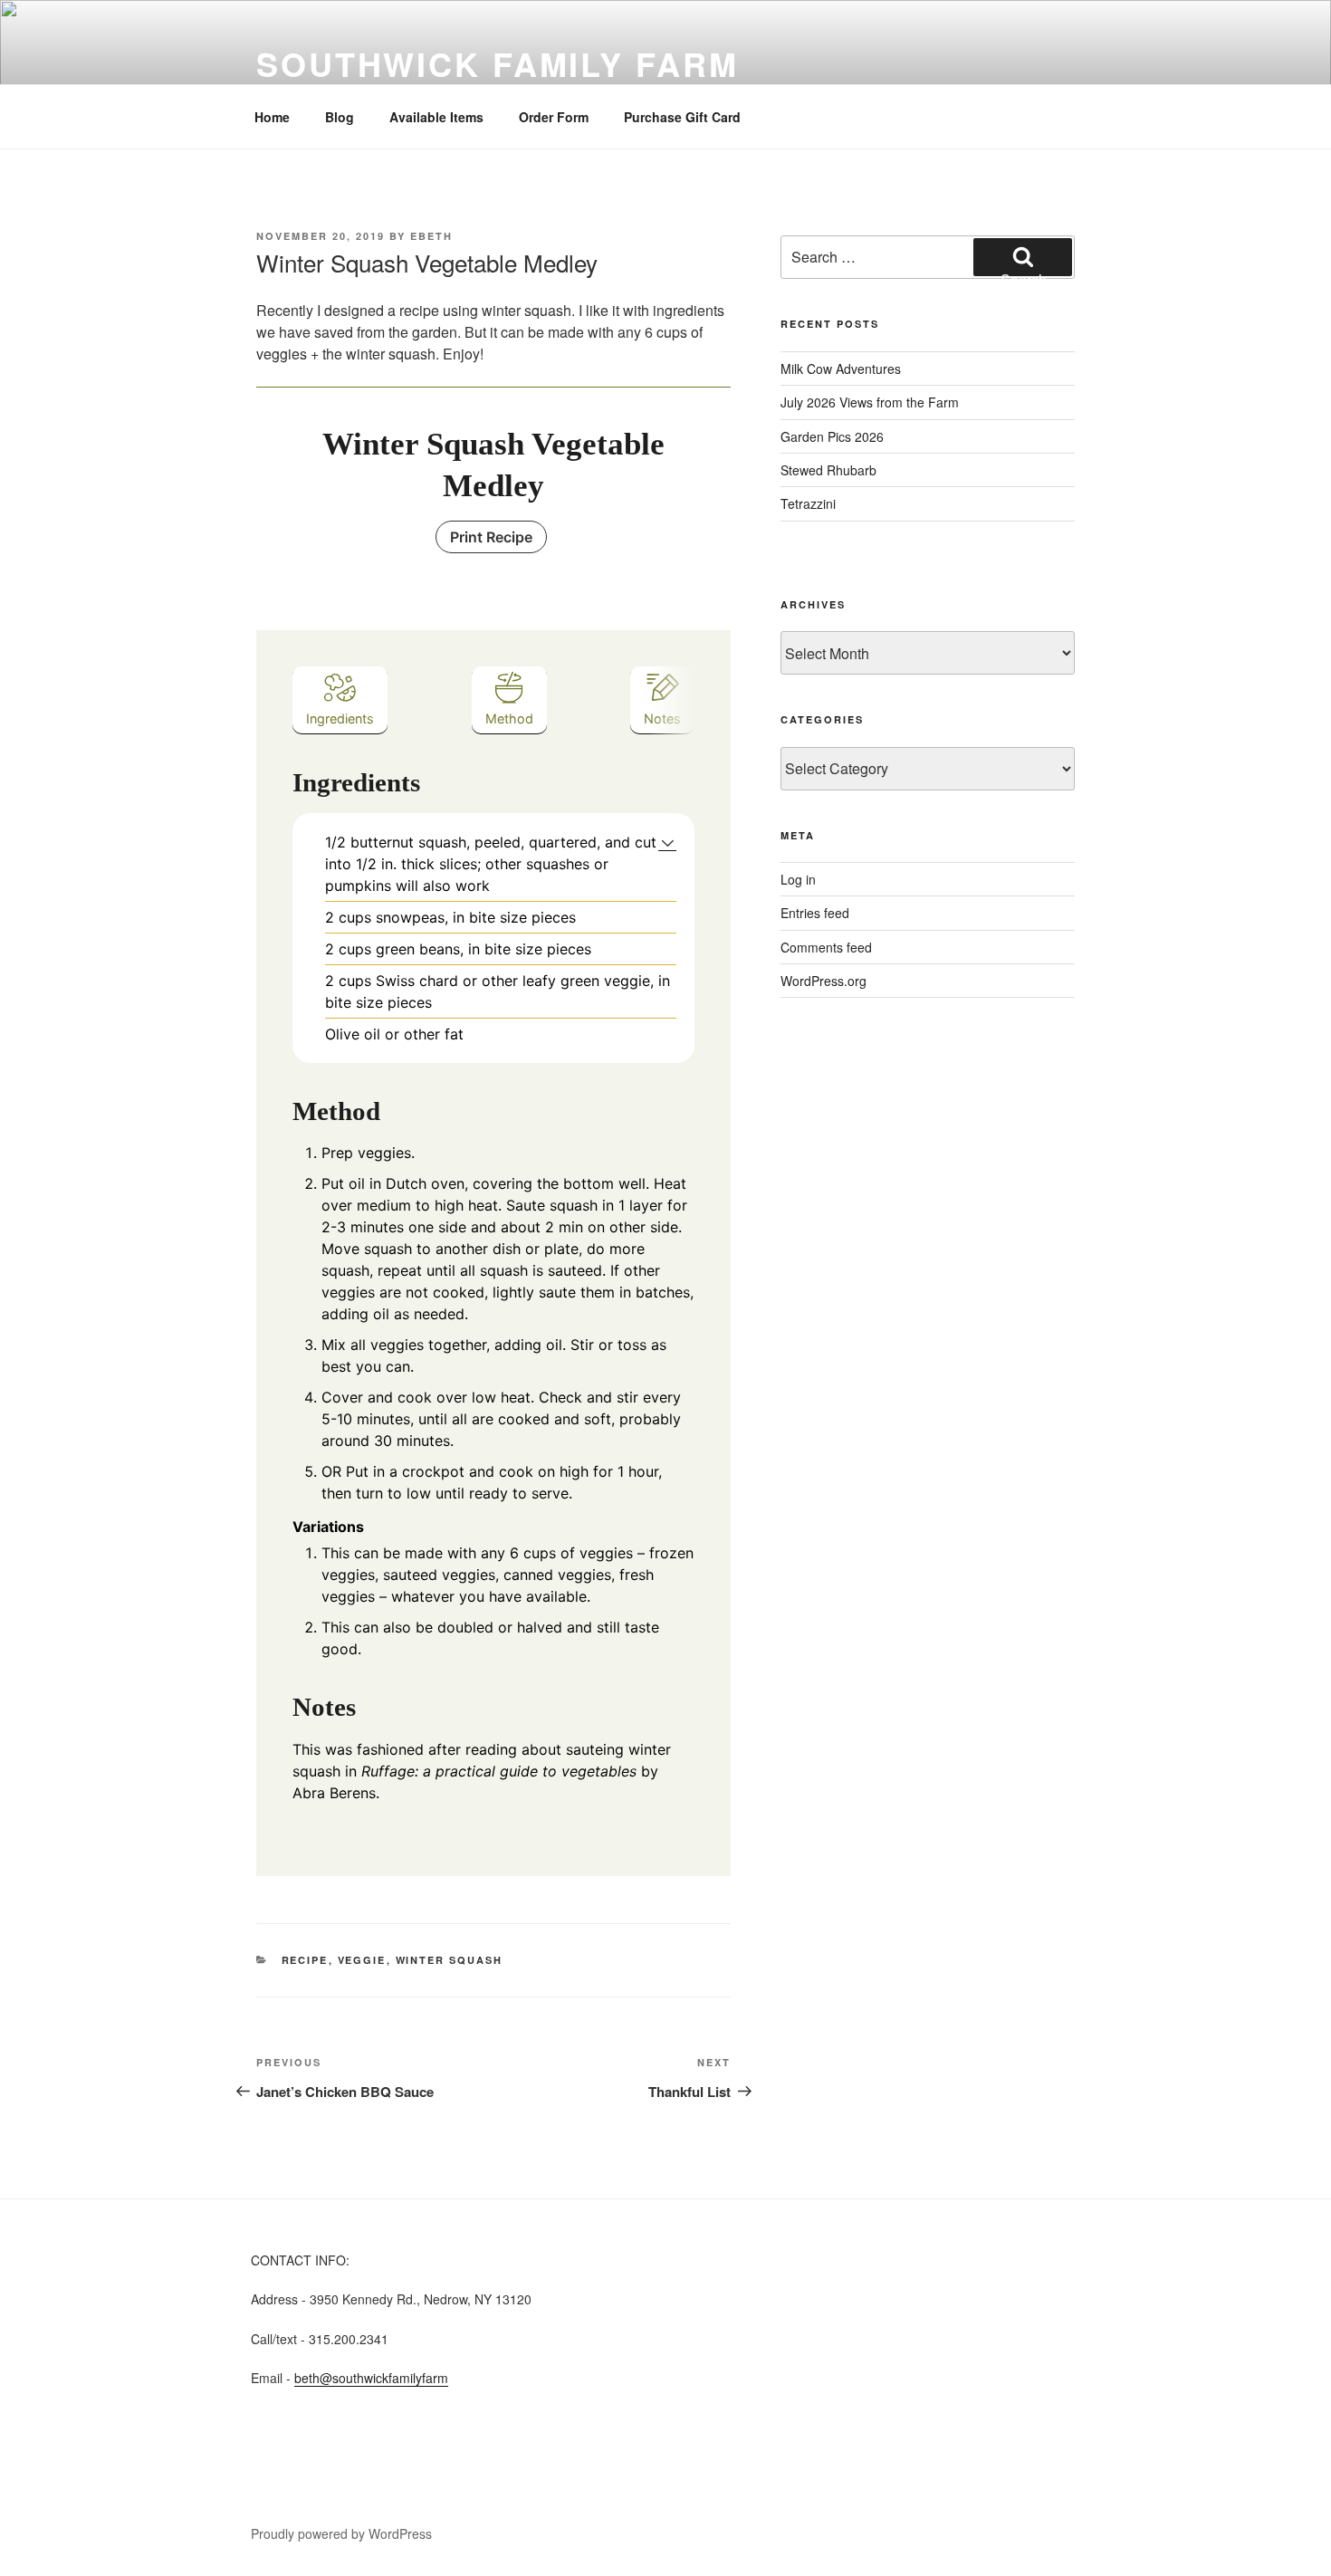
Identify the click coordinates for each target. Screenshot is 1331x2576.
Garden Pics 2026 (832, 436)
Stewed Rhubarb (828, 470)
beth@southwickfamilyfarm (371, 2378)
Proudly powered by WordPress (341, 2533)
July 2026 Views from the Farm (870, 402)
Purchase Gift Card (682, 117)
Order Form (554, 117)
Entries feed (815, 913)
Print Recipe (491, 537)
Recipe (305, 1960)
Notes (662, 718)
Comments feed (826, 947)
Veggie (362, 1960)
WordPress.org (823, 981)
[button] (668, 842)
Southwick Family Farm (497, 63)
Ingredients (340, 718)
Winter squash (450, 1960)
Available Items (436, 117)
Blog (340, 117)
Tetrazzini (808, 503)
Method (509, 718)
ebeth (431, 236)
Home (272, 117)
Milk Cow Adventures (841, 369)
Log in (798, 879)
